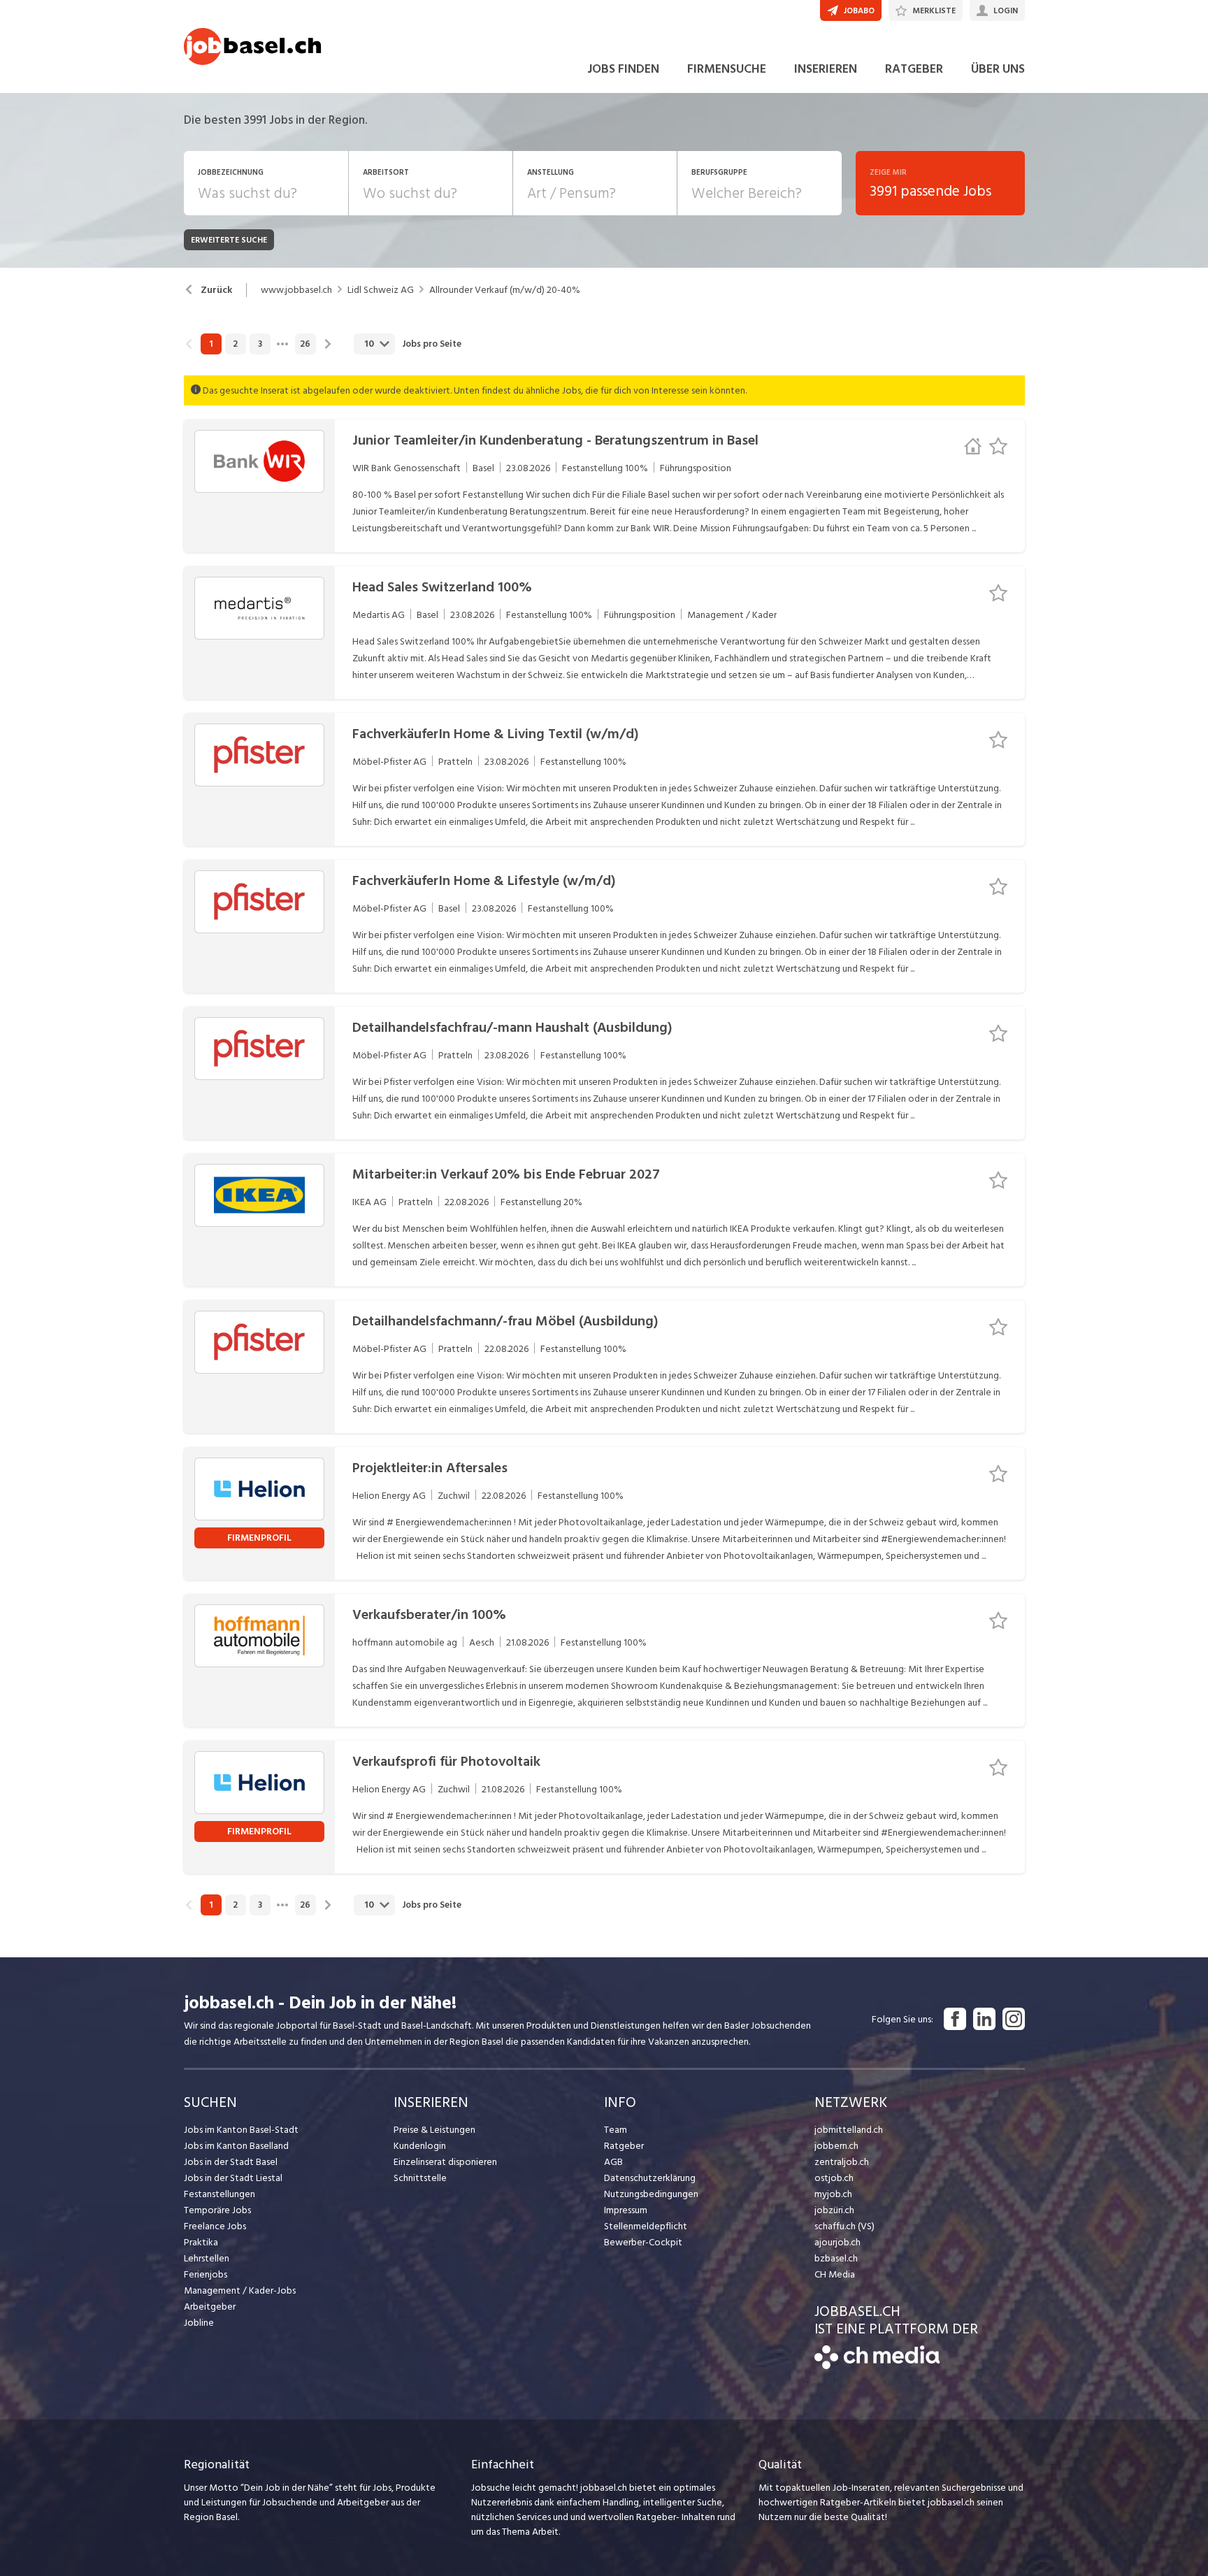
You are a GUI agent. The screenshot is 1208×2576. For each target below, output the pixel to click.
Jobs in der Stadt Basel (231, 2162)
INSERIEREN (826, 69)
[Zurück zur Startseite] (877, 2366)
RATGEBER (914, 69)
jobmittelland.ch (849, 2130)
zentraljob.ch (842, 2162)
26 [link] (305, 344)
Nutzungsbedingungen (651, 2194)
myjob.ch (833, 2194)
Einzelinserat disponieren (445, 2162)
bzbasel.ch (836, 2258)
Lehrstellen (207, 2258)
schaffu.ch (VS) (844, 2226)
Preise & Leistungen (434, 2130)
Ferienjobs (206, 2274)
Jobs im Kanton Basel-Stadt (241, 2130)
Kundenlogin (420, 2146)
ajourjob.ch (837, 2242)
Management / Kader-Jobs (240, 2290)
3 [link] (260, 344)
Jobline (199, 2323)
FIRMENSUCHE (727, 69)
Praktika (201, 2242)
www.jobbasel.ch (296, 290)
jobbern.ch (836, 2146)
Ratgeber (624, 2146)
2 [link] (235, 344)
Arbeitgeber (210, 2307)
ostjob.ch (834, 2178)
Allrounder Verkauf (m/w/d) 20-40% (505, 290)
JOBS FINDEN (623, 69)
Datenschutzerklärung (650, 2178)
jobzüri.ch (834, 2210)
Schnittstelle (420, 2178)
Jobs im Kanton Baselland (236, 2146)
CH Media (835, 2274)
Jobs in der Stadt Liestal (233, 2178)
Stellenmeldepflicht (646, 2226)
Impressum (626, 2210)
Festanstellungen (220, 2194)
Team (616, 2130)
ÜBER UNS (998, 69)
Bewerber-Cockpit (643, 2242)
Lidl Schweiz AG (381, 290)
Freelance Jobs (215, 2226)
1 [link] (211, 344)
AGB (613, 2162)
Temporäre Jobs (217, 2210)
